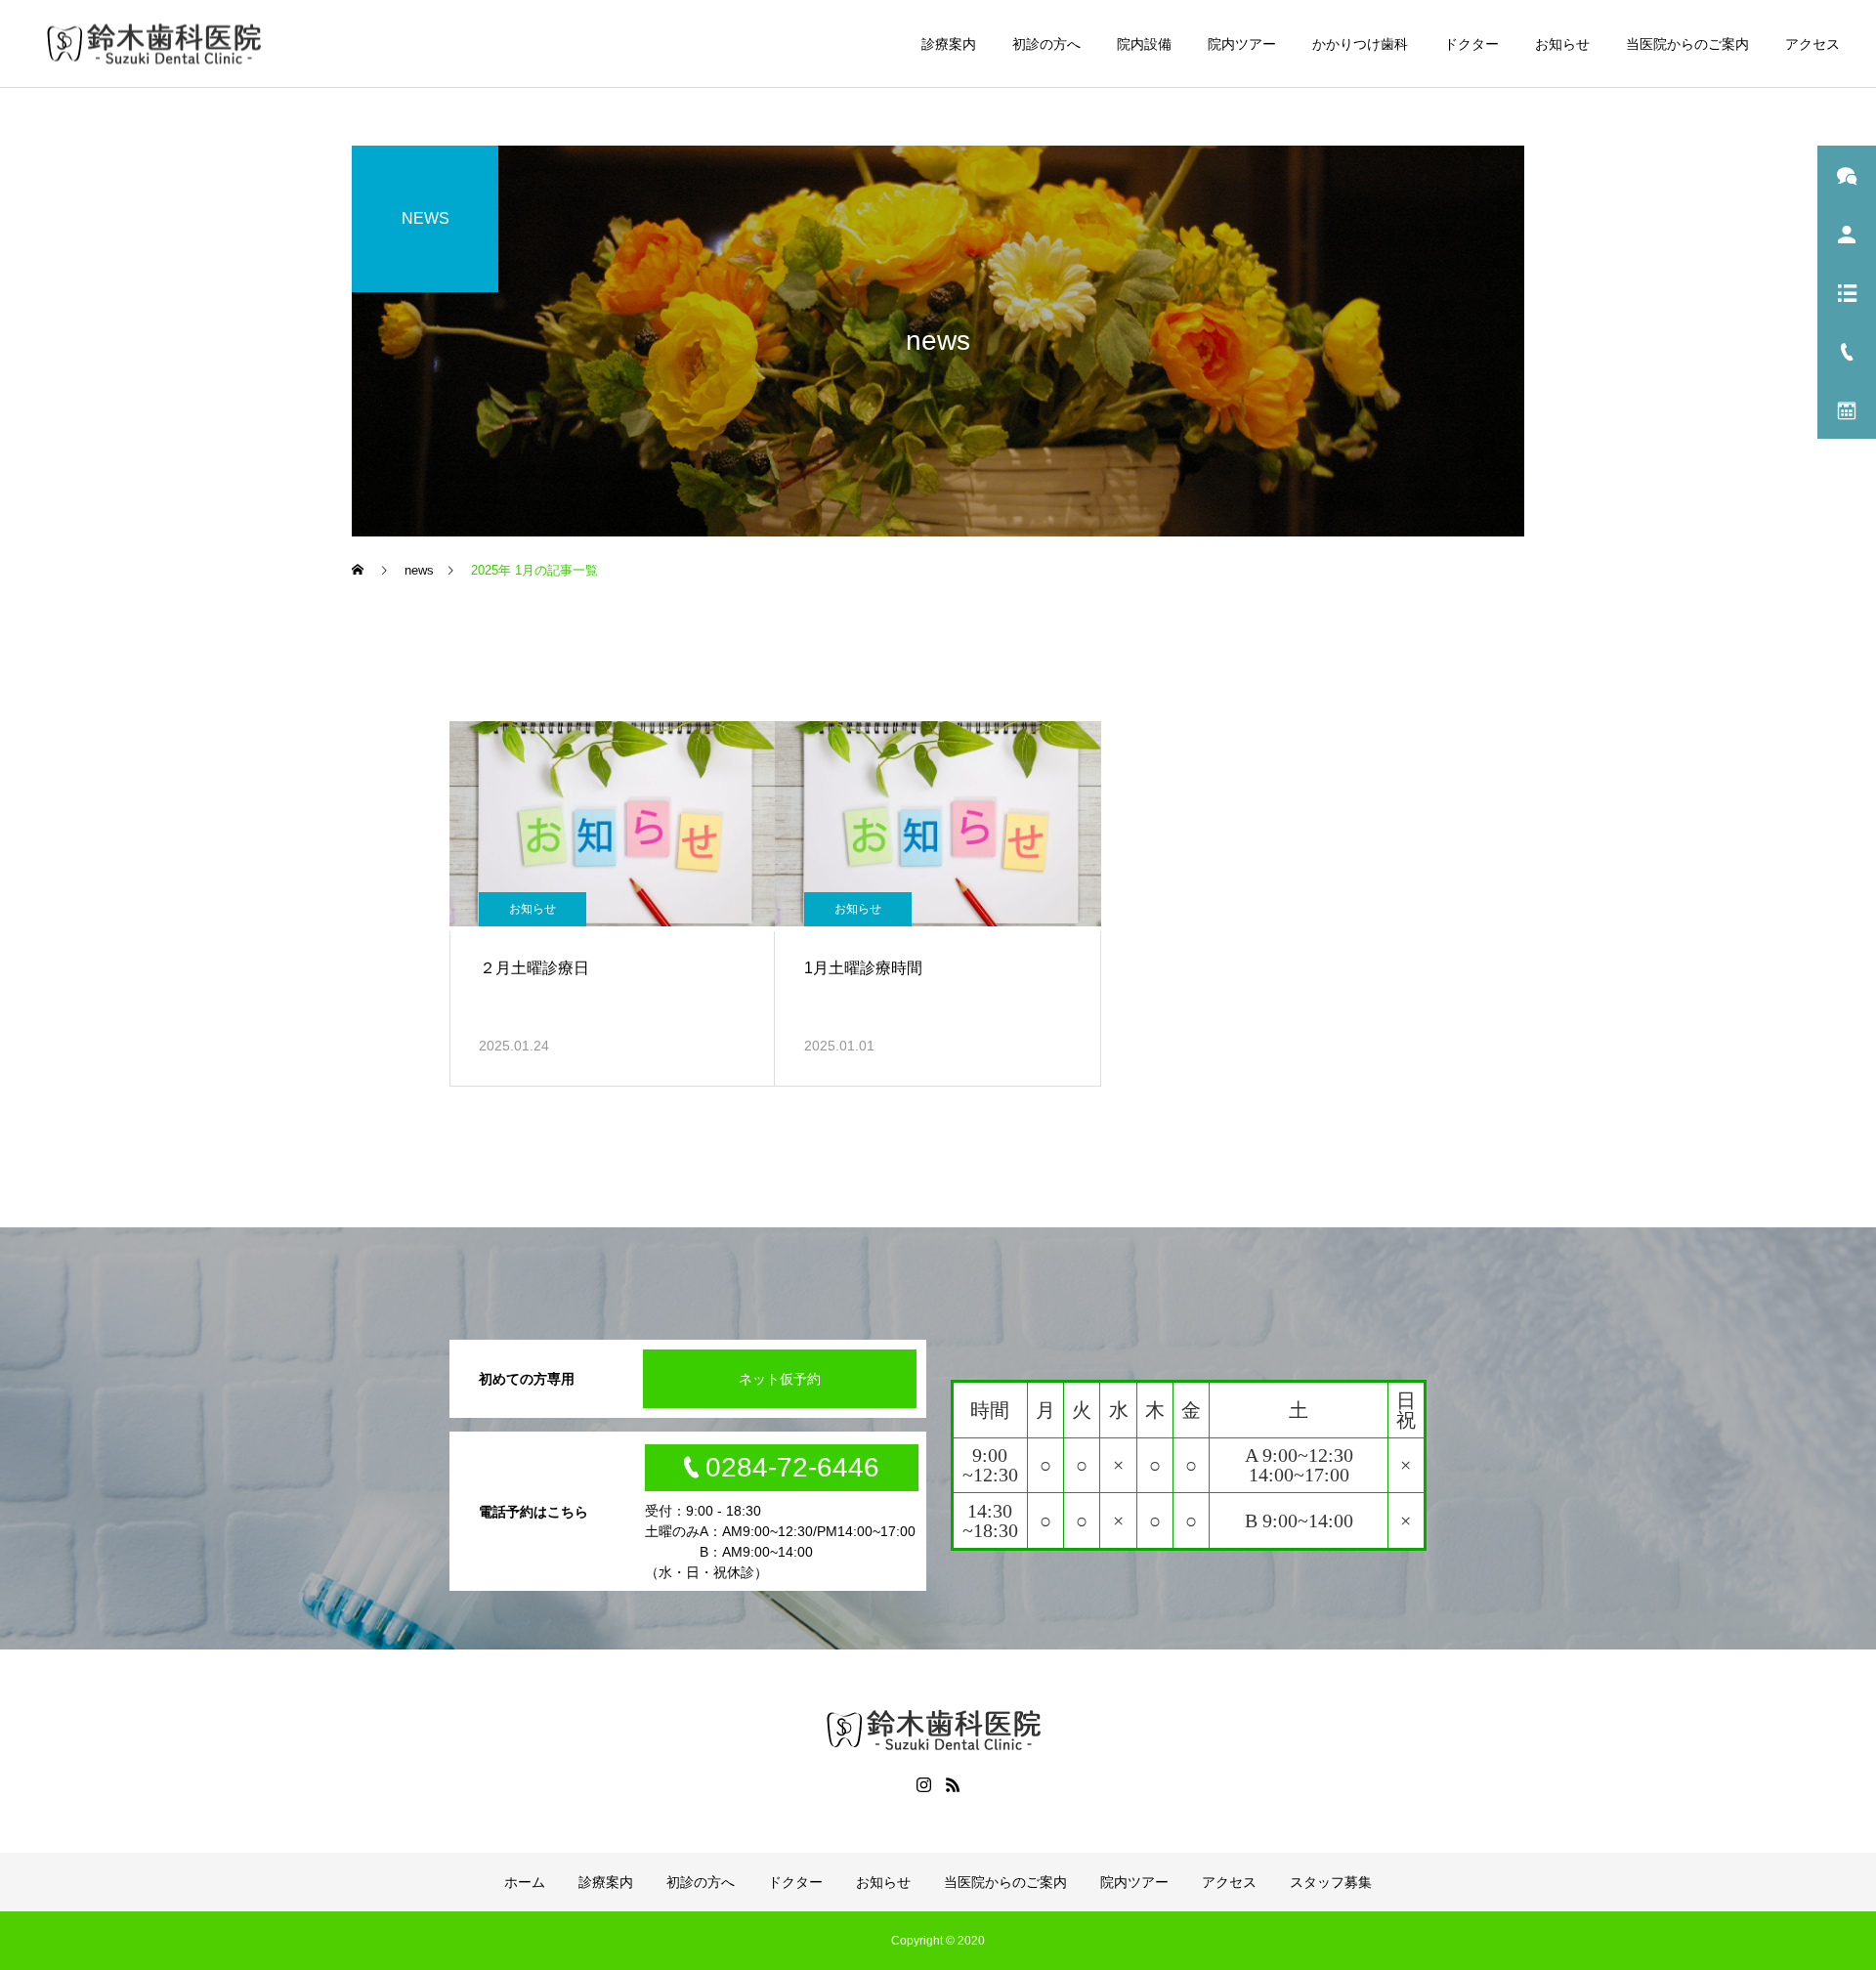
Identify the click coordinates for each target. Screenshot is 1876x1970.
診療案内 (949, 44)
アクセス (1812, 44)
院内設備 (1144, 44)
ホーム (525, 1882)
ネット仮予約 (780, 1379)
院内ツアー (1242, 44)
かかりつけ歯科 (1360, 44)
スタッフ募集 (1331, 1882)
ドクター (1471, 44)
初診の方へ (1046, 44)
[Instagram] (923, 1784)
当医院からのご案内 (1687, 44)
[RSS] (953, 1784)
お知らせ (1562, 44)
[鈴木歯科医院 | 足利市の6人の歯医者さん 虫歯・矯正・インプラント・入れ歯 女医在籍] (158, 43)
